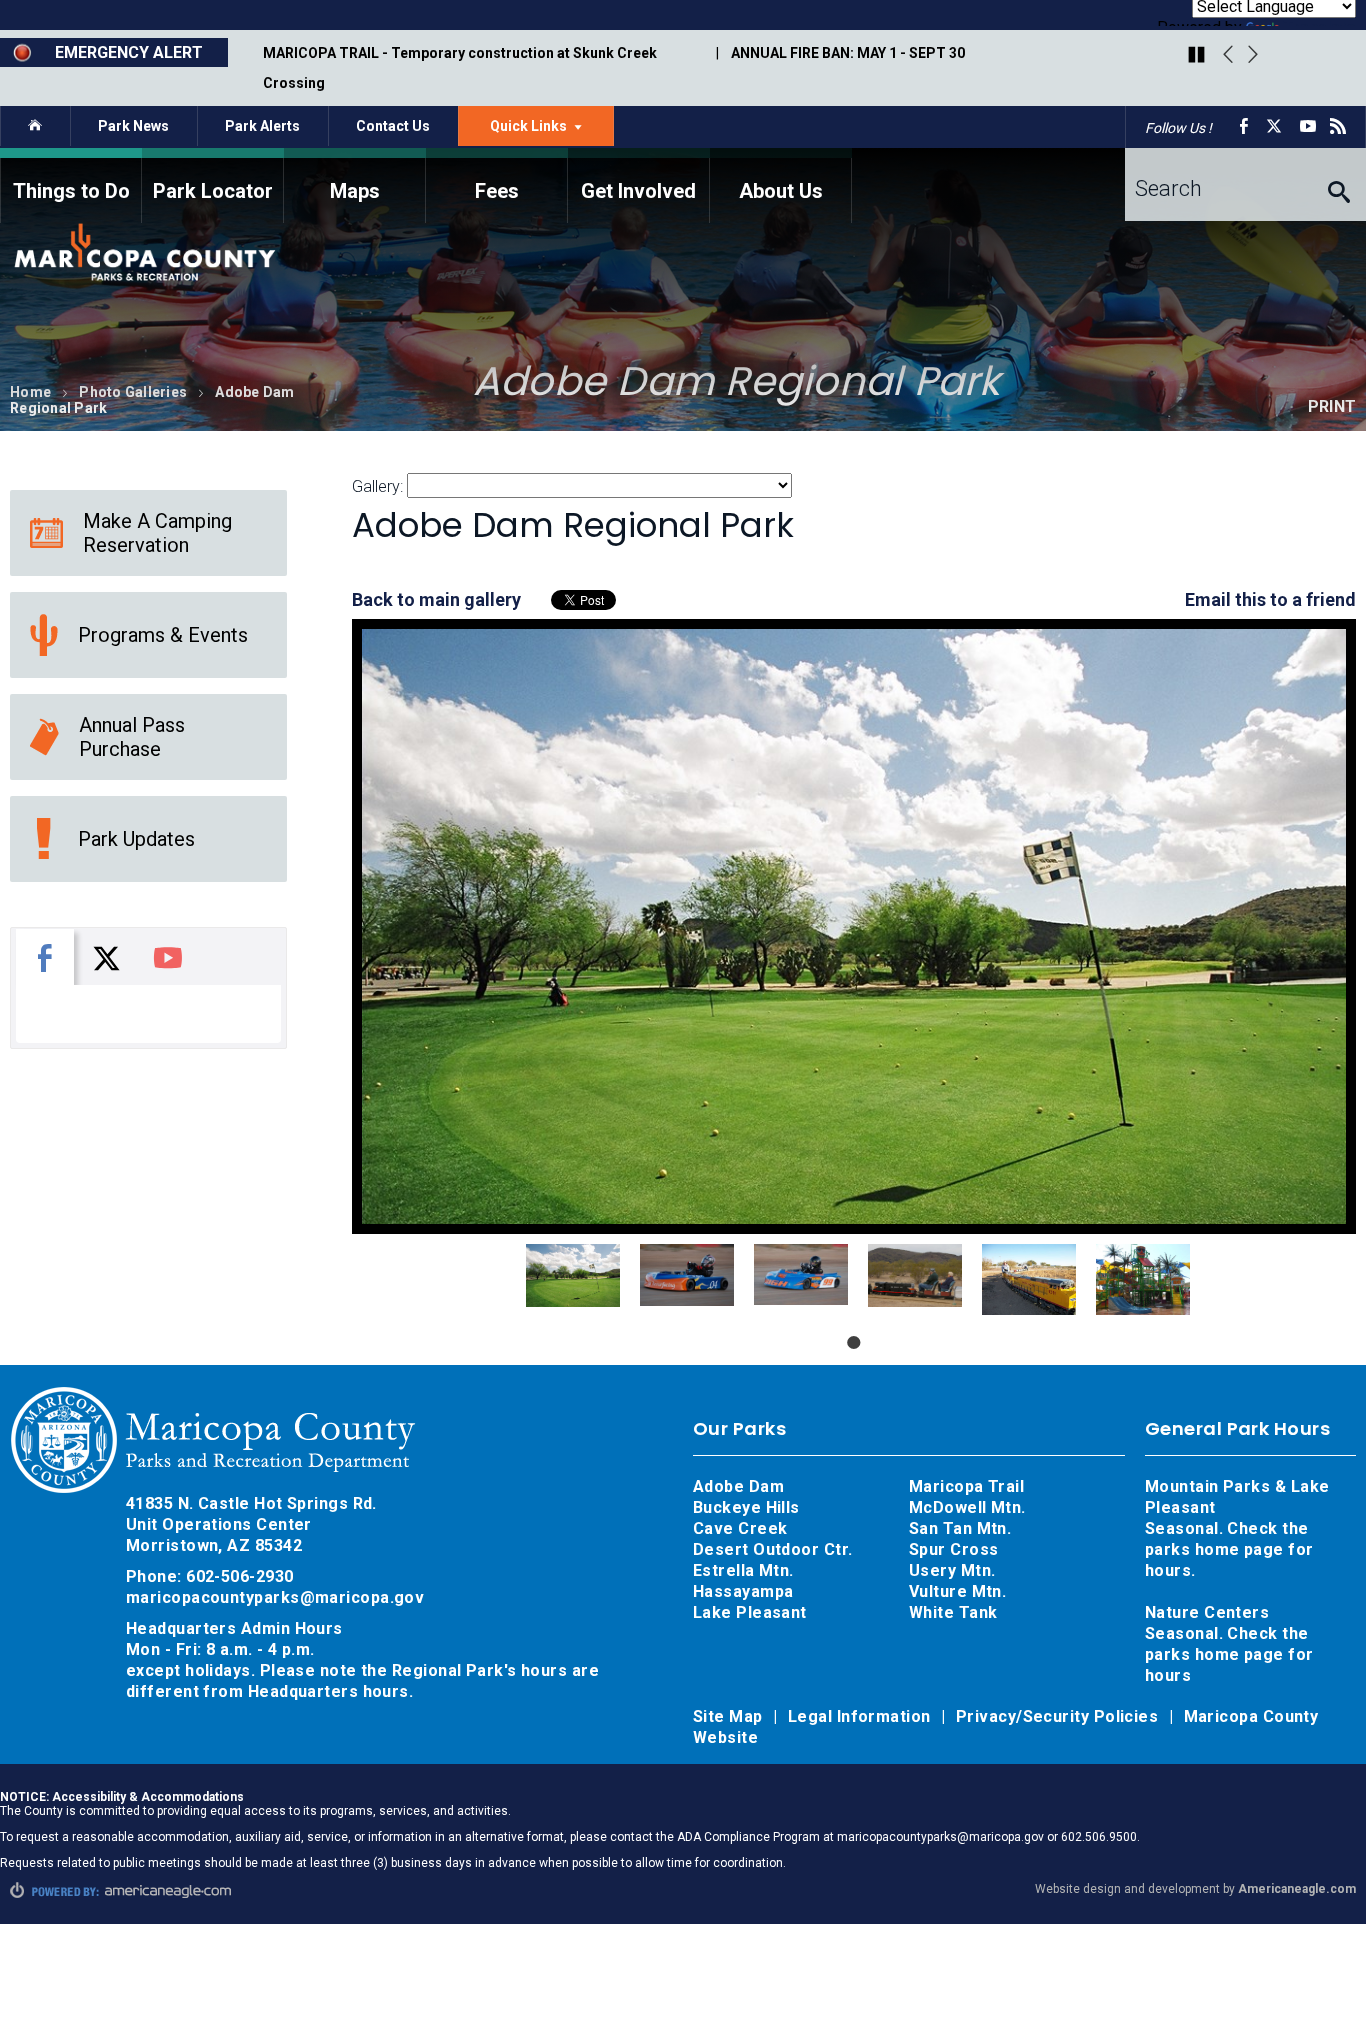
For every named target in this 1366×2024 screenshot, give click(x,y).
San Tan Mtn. (960, 1528)
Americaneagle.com (1297, 1889)
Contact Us (393, 126)
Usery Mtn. (952, 1570)
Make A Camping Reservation (157, 533)
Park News (133, 126)
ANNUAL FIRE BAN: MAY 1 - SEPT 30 (848, 53)
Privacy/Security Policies (1059, 1716)
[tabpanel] (573, 1275)
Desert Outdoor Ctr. (773, 1549)
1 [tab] (854, 1342)
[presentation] (45, 957)
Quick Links (552, 131)
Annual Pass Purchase (132, 737)
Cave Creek (740, 1528)
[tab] (45, 957)
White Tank (953, 1612)
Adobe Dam (738, 1486)
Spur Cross (954, 1549)
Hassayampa (745, 1591)
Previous (1228, 55)
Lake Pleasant (750, 1612)
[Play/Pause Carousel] (1196, 56)
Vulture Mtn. (957, 1591)
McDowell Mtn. (967, 1507)
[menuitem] (71, 185)
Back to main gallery (436, 599)
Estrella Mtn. (743, 1570)
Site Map (730, 1716)
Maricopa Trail (966, 1486)
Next (1253, 55)
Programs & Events (163, 635)
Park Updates (136, 839)
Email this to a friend (1270, 599)
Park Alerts (262, 126)
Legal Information (861, 1716)
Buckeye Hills (746, 1507)
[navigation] (683, 185)
